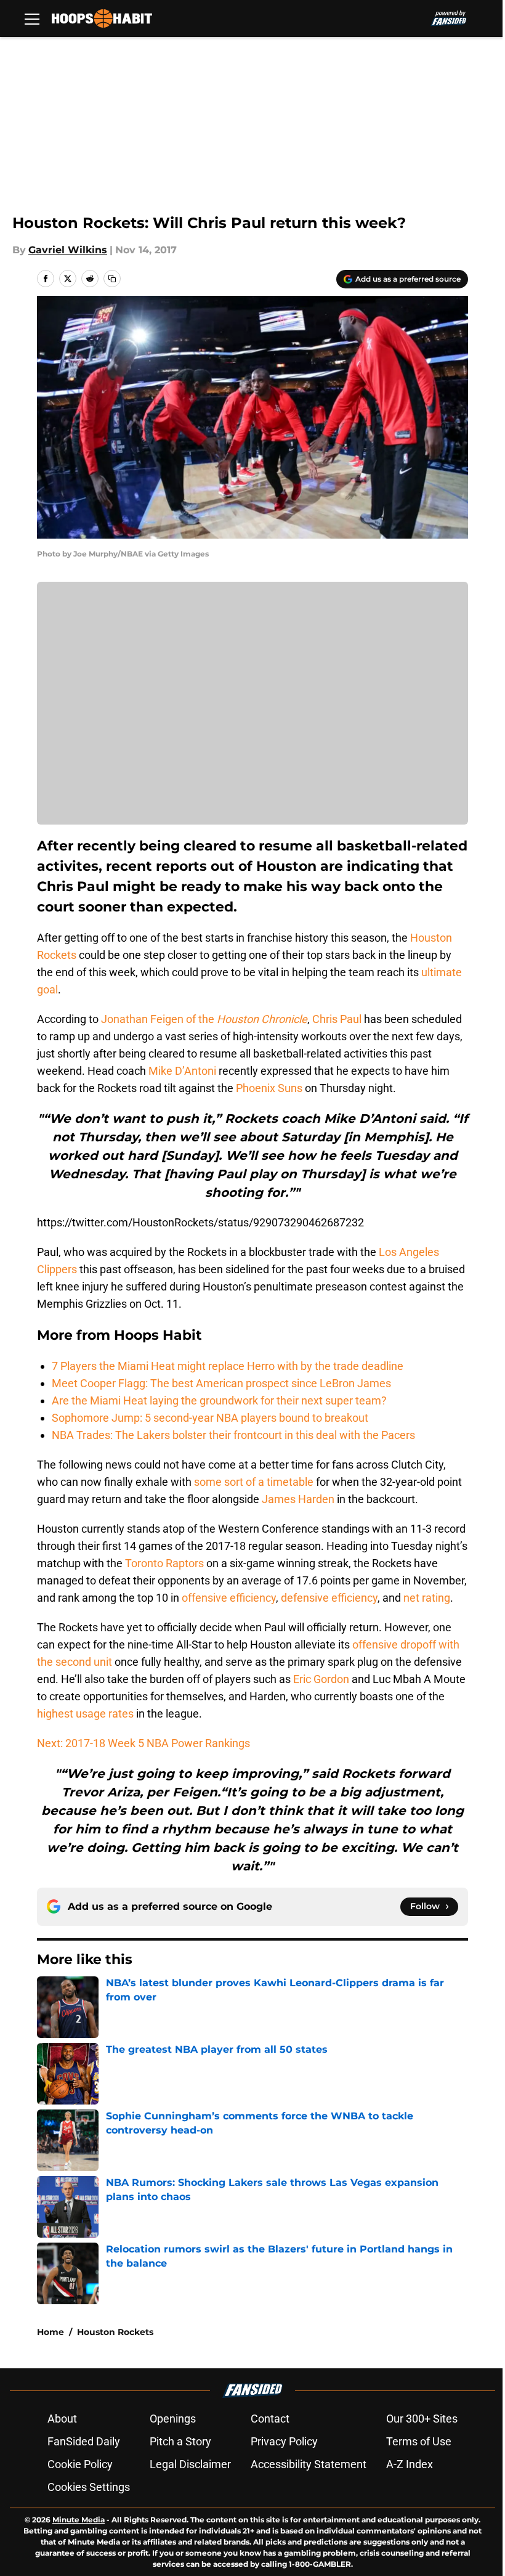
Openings (173, 2419)
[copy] (112, 279)
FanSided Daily (84, 2441)
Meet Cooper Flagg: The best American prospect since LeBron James (221, 1383)
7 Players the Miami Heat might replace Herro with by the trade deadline (228, 1366)
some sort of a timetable (254, 1482)
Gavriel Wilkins (68, 250)
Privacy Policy (284, 2441)
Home (50, 2332)
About (62, 2419)
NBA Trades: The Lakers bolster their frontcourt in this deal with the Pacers (233, 1435)
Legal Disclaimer (190, 2464)
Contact (270, 2419)
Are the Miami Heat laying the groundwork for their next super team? (219, 1400)
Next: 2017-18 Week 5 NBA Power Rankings (143, 1743)
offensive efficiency (229, 1598)
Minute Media (79, 2520)
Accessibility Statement (309, 2464)
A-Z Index (410, 2464)
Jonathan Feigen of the (204, 1019)
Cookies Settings (89, 2487)
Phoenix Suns (269, 1088)
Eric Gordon (321, 1679)
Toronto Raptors (164, 1563)
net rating (427, 1598)
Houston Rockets (115, 2332)
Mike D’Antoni (182, 1071)
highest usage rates (85, 1714)
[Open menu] (32, 18)
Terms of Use (419, 2441)
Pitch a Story (180, 2441)
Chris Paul (337, 1019)
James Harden (298, 1499)
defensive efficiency (329, 1598)
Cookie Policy (80, 2464)
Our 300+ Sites (422, 2419)
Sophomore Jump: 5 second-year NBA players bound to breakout (210, 1418)
